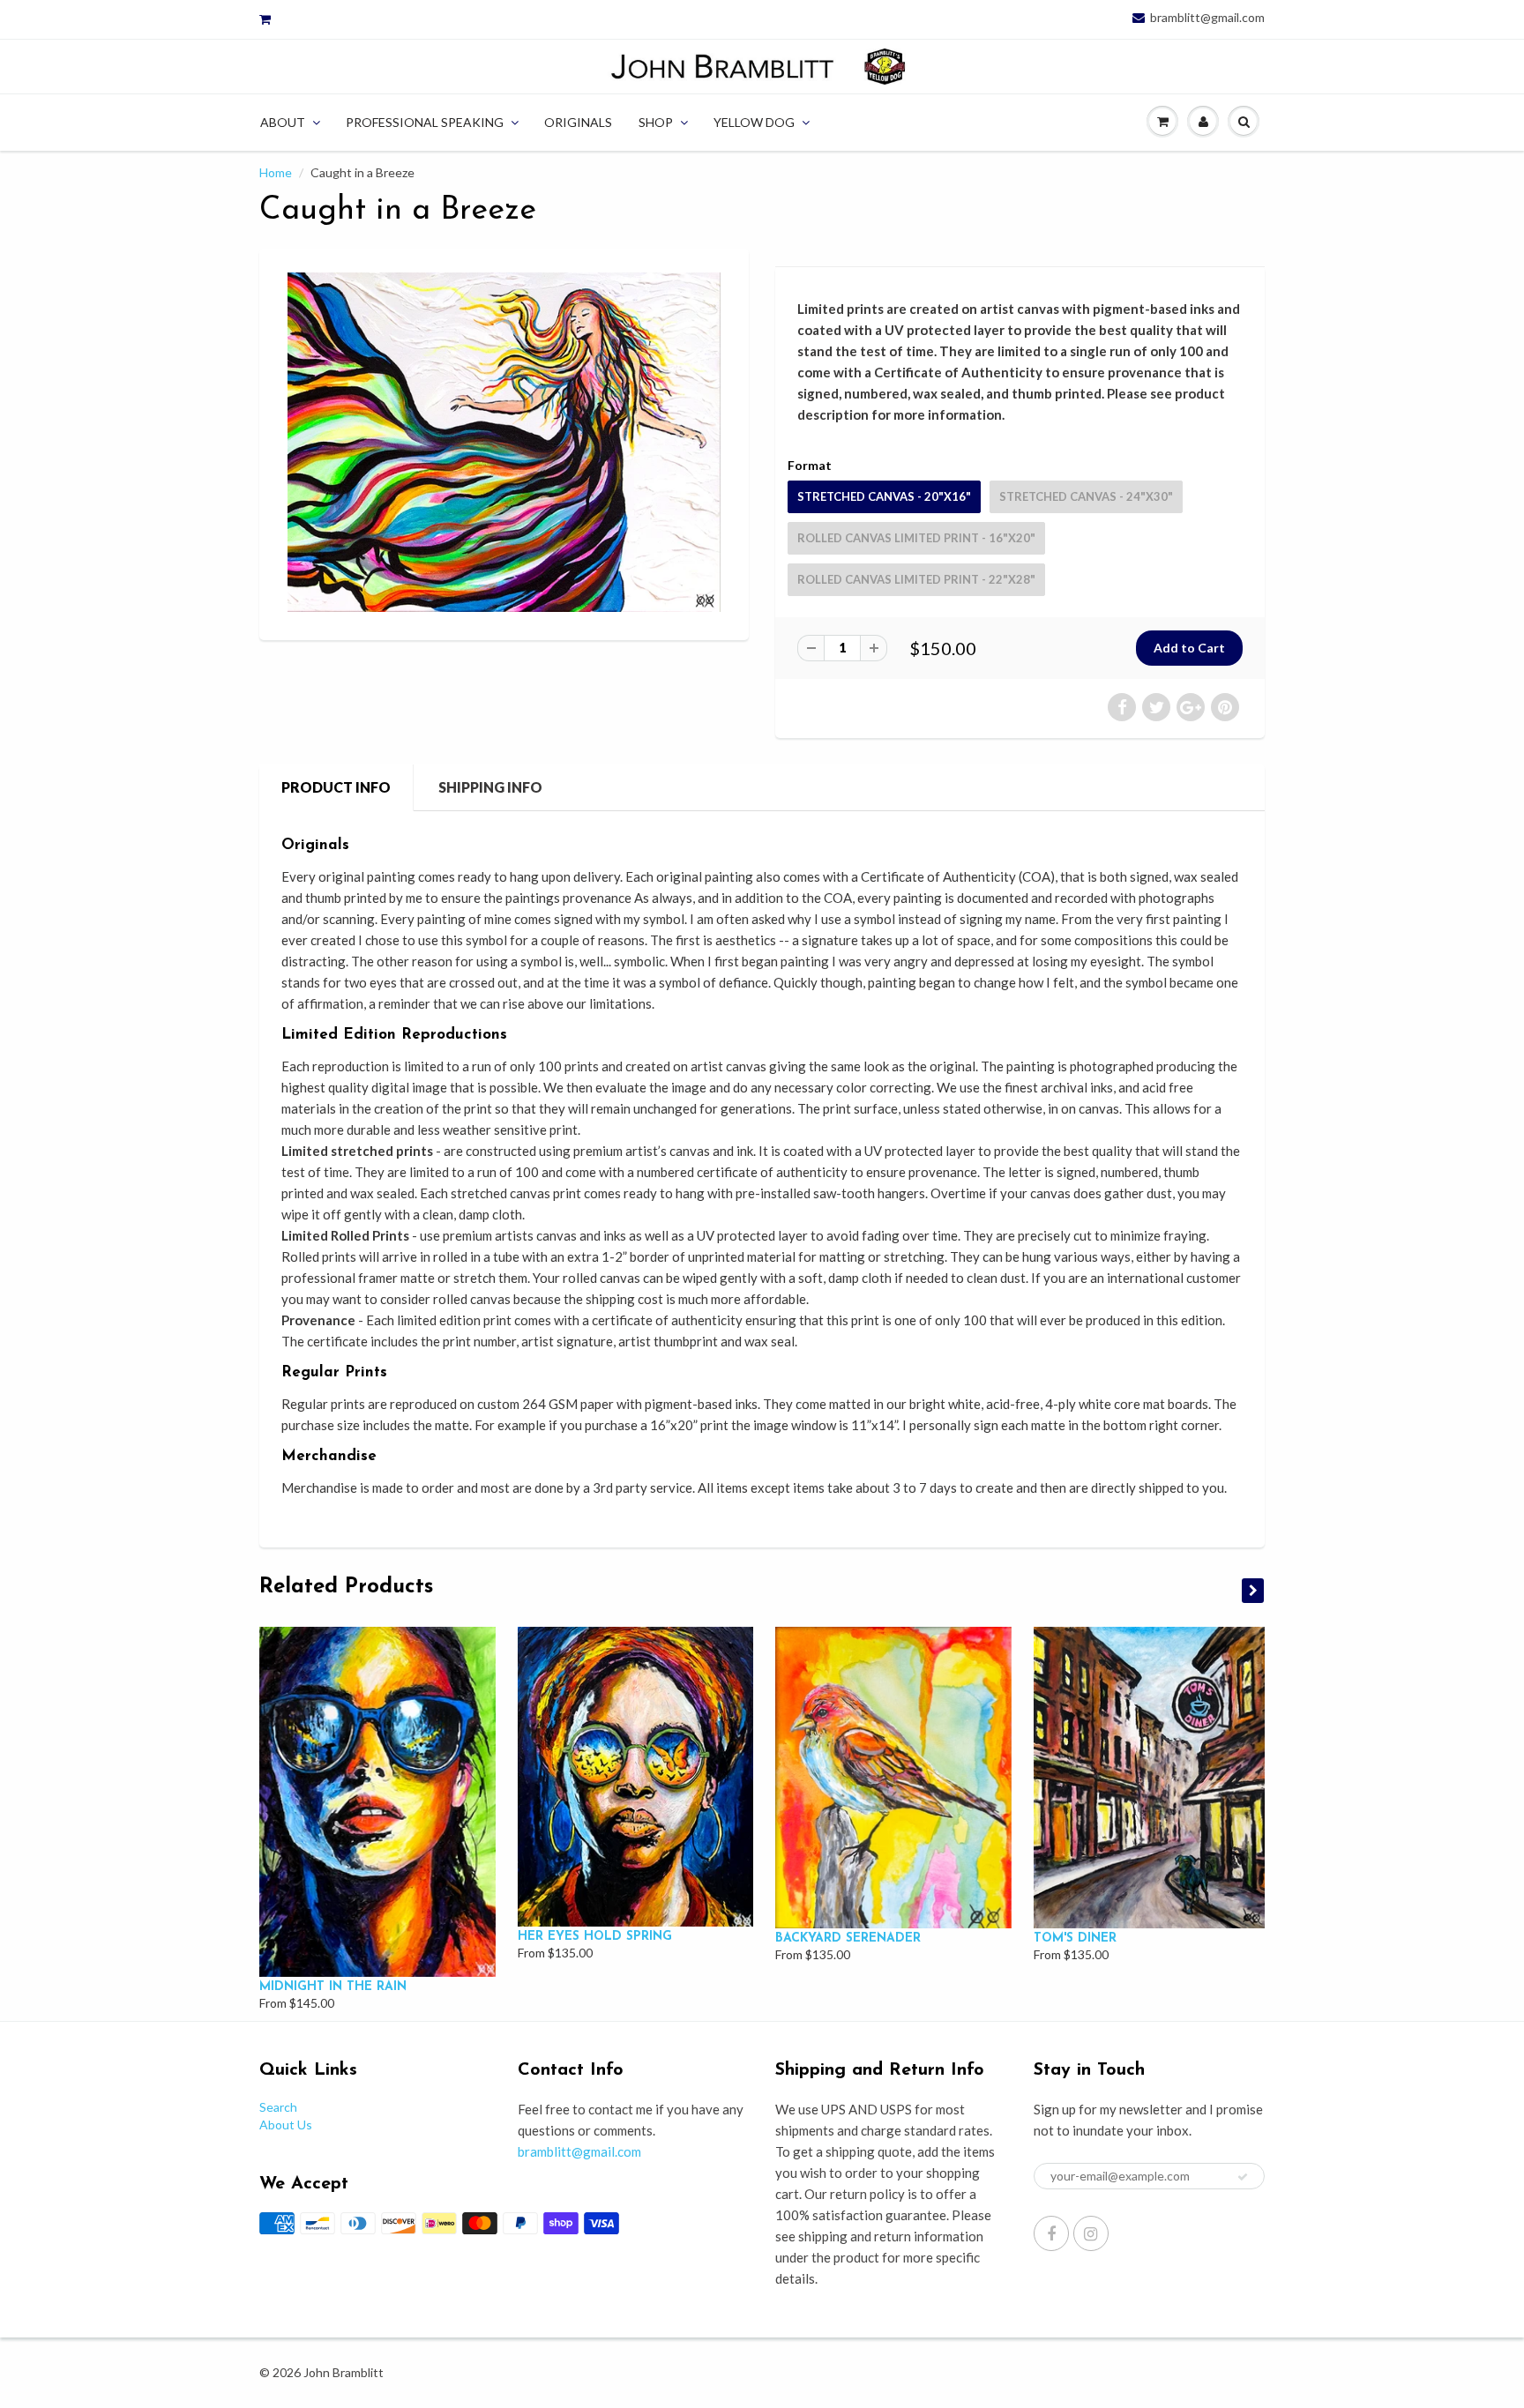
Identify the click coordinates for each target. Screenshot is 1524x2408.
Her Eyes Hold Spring (595, 1937)
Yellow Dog (754, 122)
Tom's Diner (1075, 1938)
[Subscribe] (1243, 2177)
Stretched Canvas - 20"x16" (884, 496)
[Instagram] (1091, 2233)
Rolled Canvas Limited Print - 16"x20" (916, 538)
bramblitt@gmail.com (1207, 18)
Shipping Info (490, 787)
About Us (286, 2125)
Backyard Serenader (848, 1938)
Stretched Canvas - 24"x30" (1086, 496)
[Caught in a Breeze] (504, 442)
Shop (656, 122)
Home (276, 172)
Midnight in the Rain (333, 1987)
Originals (578, 122)
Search (278, 2107)
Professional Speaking (425, 122)
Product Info (336, 787)
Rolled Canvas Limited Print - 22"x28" (916, 579)
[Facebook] (1051, 2233)
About (283, 122)
